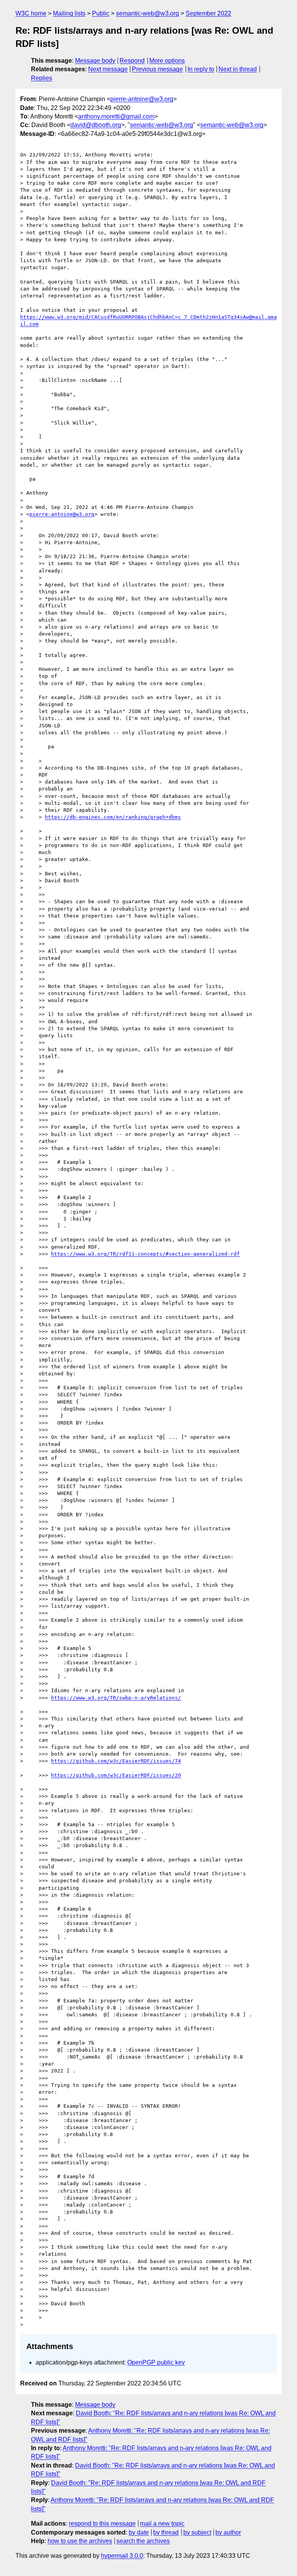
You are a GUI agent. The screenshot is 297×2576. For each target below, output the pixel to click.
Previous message (157, 69)
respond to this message (102, 2524)
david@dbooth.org (96, 125)
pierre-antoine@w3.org (142, 99)
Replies (42, 78)
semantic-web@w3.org (148, 13)
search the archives (143, 2541)
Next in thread (238, 69)
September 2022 (208, 13)
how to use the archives (80, 2541)
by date (139, 2532)
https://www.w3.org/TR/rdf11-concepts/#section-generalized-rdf (145, 1254)
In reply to (201, 69)
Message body (95, 61)
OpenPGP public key (156, 2362)
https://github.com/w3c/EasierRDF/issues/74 (116, 1761)
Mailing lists (69, 13)
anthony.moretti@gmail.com (116, 116)
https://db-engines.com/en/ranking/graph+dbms (113, 817)
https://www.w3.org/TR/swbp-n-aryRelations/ (116, 1698)
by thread (166, 2532)
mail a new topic (162, 2524)
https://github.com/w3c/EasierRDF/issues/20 (116, 1775)
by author (228, 2532)
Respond (132, 61)
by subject (197, 2532)
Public (101, 13)
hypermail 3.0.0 (122, 2556)
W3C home (31, 13)
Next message (108, 69)
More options (167, 61)
